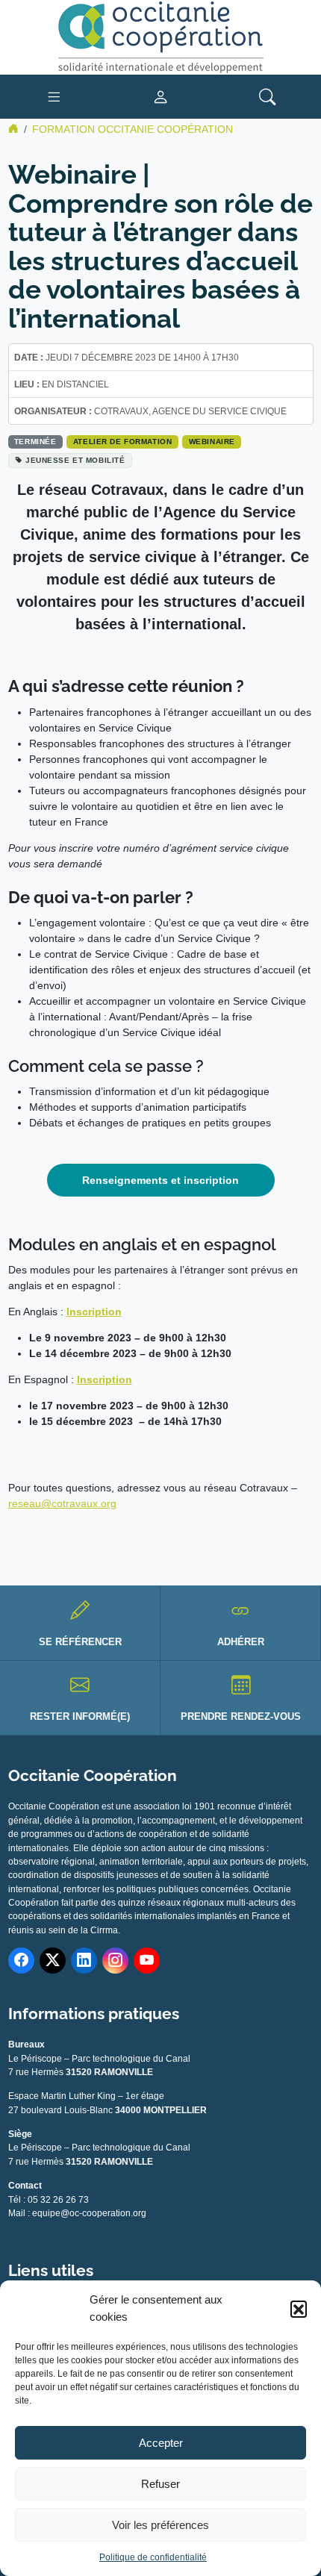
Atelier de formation (122, 442)
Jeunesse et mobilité (75, 460)
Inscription (94, 1312)
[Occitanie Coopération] (160, 37)
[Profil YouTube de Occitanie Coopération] (147, 1961)
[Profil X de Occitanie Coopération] (53, 1961)
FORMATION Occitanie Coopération (133, 129)
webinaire (212, 442)
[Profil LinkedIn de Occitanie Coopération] (84, 1961)
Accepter (161, 2443)
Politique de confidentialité (153, 2557)
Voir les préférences (160, 2525)
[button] (299, 2309)
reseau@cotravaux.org (62, 1503)
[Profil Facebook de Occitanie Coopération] (21, 1961)
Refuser (160, 2484)
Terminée (35, 442)
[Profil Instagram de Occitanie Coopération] (115, 1961)
